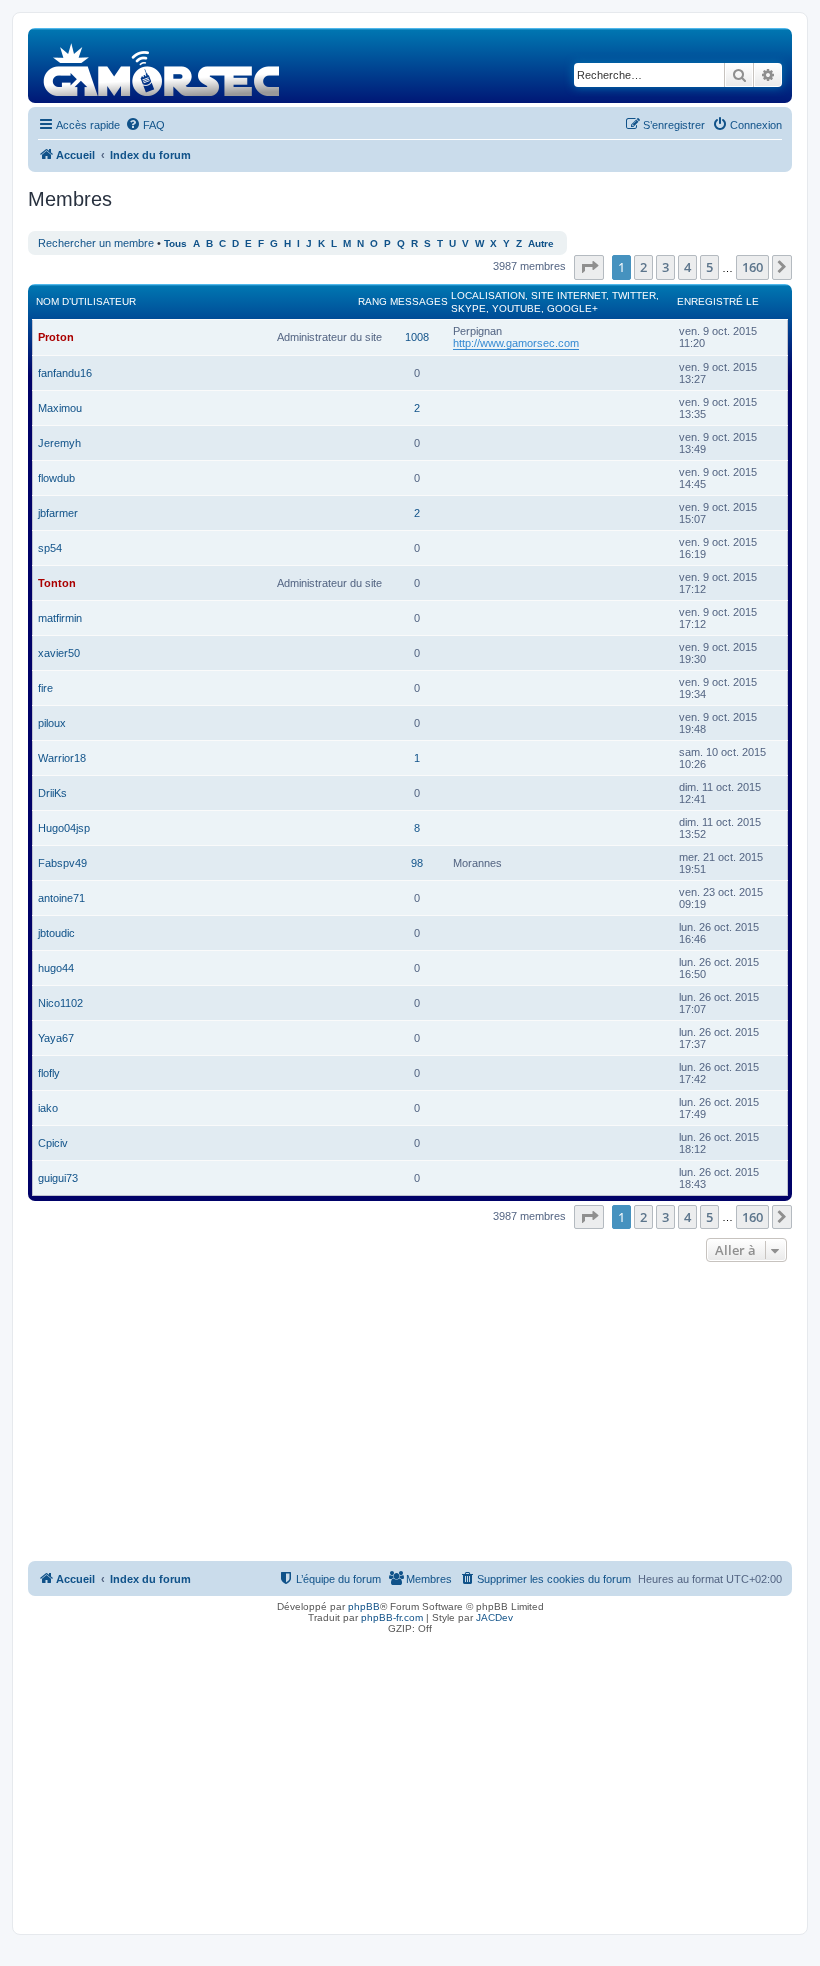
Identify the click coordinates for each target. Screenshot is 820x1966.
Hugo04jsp (64, 828)
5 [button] (709, 267)
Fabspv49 (62, 863)
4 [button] (687, 267)
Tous (175, 243)
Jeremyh (59, 443)
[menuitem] (145, 125)
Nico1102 (60, 1003)
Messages (419, 301)
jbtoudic (56, 933)
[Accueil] (162, 65)
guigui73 (58, 1178)
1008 (417, 337)
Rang (372, 301)
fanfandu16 (65, 373)
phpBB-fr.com (392, 1617)
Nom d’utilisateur (86, 301)
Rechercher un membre (96, 243)
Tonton (57, 583)
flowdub (56, 478)
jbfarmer (58, 513)
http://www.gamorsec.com (516, 343)
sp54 (50, 548)
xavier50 (59, 653)
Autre (541, 243)
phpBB (364, 1606)
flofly (49, 1073)
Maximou (60, 408)
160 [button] (752, 267)
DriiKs (52, 793)
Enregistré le (718, 301)
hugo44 (56, 968)
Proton (56, 337)
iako (48, 1108)
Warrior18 (62, 758)
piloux (52, 723)
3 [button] (665, 267)
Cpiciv (53, 1143)
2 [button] (643, 267)
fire (45, 688)
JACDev (494, 1617)
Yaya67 (56, 1038)
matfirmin (60, 618)
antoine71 (61, 898)
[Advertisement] (410, 1417)
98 (417, 863)
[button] (589, 267)
